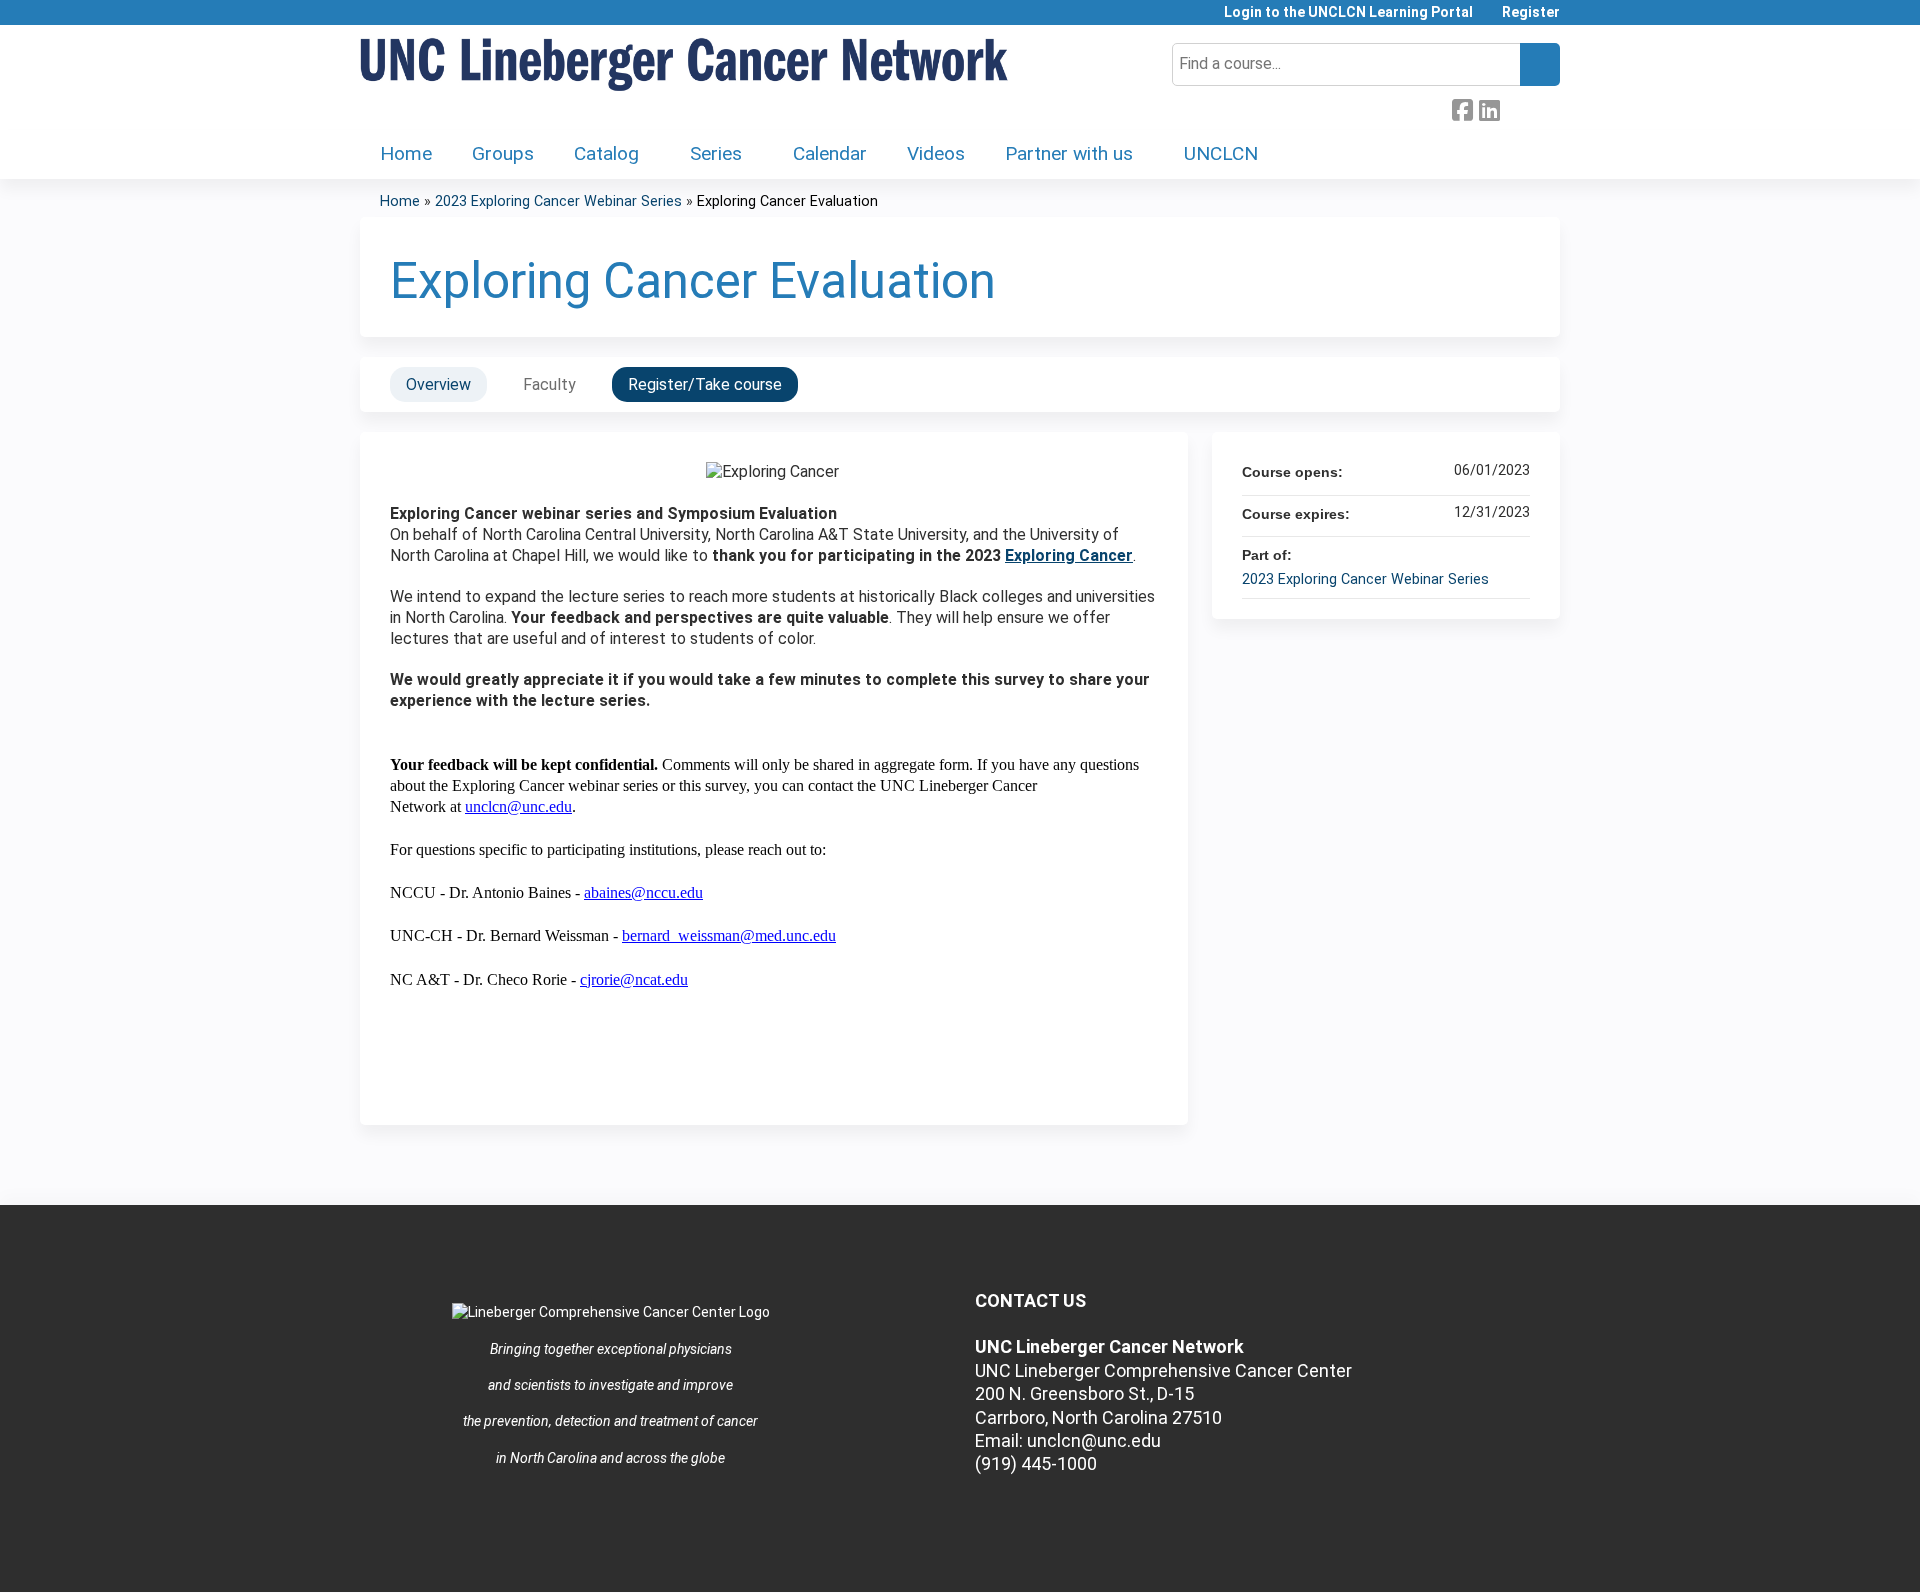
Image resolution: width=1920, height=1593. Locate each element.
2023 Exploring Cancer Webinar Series (558, 201)
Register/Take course (705, 384)
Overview (438, 384)
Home (406, 153)
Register (1531, 12)
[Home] (685, 65)
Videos (936, 153)
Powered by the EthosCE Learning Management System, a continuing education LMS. (1489, 1559)
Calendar (830, 153)
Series (716, 153)
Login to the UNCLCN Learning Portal (1348, 12)
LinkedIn (1489, 108)
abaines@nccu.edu (643, 892)
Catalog (606, 153)
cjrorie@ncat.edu (634, 979)
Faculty (549, 384)
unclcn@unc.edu (518, 806)
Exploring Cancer (1069, 555)
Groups (503, 153)
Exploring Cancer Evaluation (787, 201)
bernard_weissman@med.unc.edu (729, 935)
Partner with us (1069, 153)
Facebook (1462, 108)
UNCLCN (1221, 153)
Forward (1516, 106)
